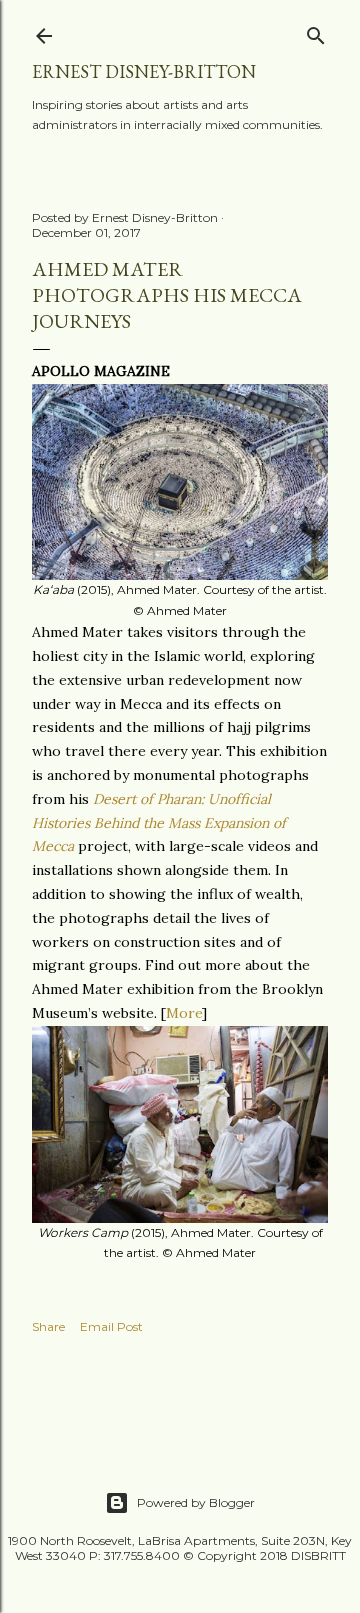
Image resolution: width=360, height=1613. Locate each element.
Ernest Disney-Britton (144, 71)
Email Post (111, 1326)
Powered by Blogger (196, 1502)
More (184, 1013)
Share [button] (48, 1326)
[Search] (316, 31)
